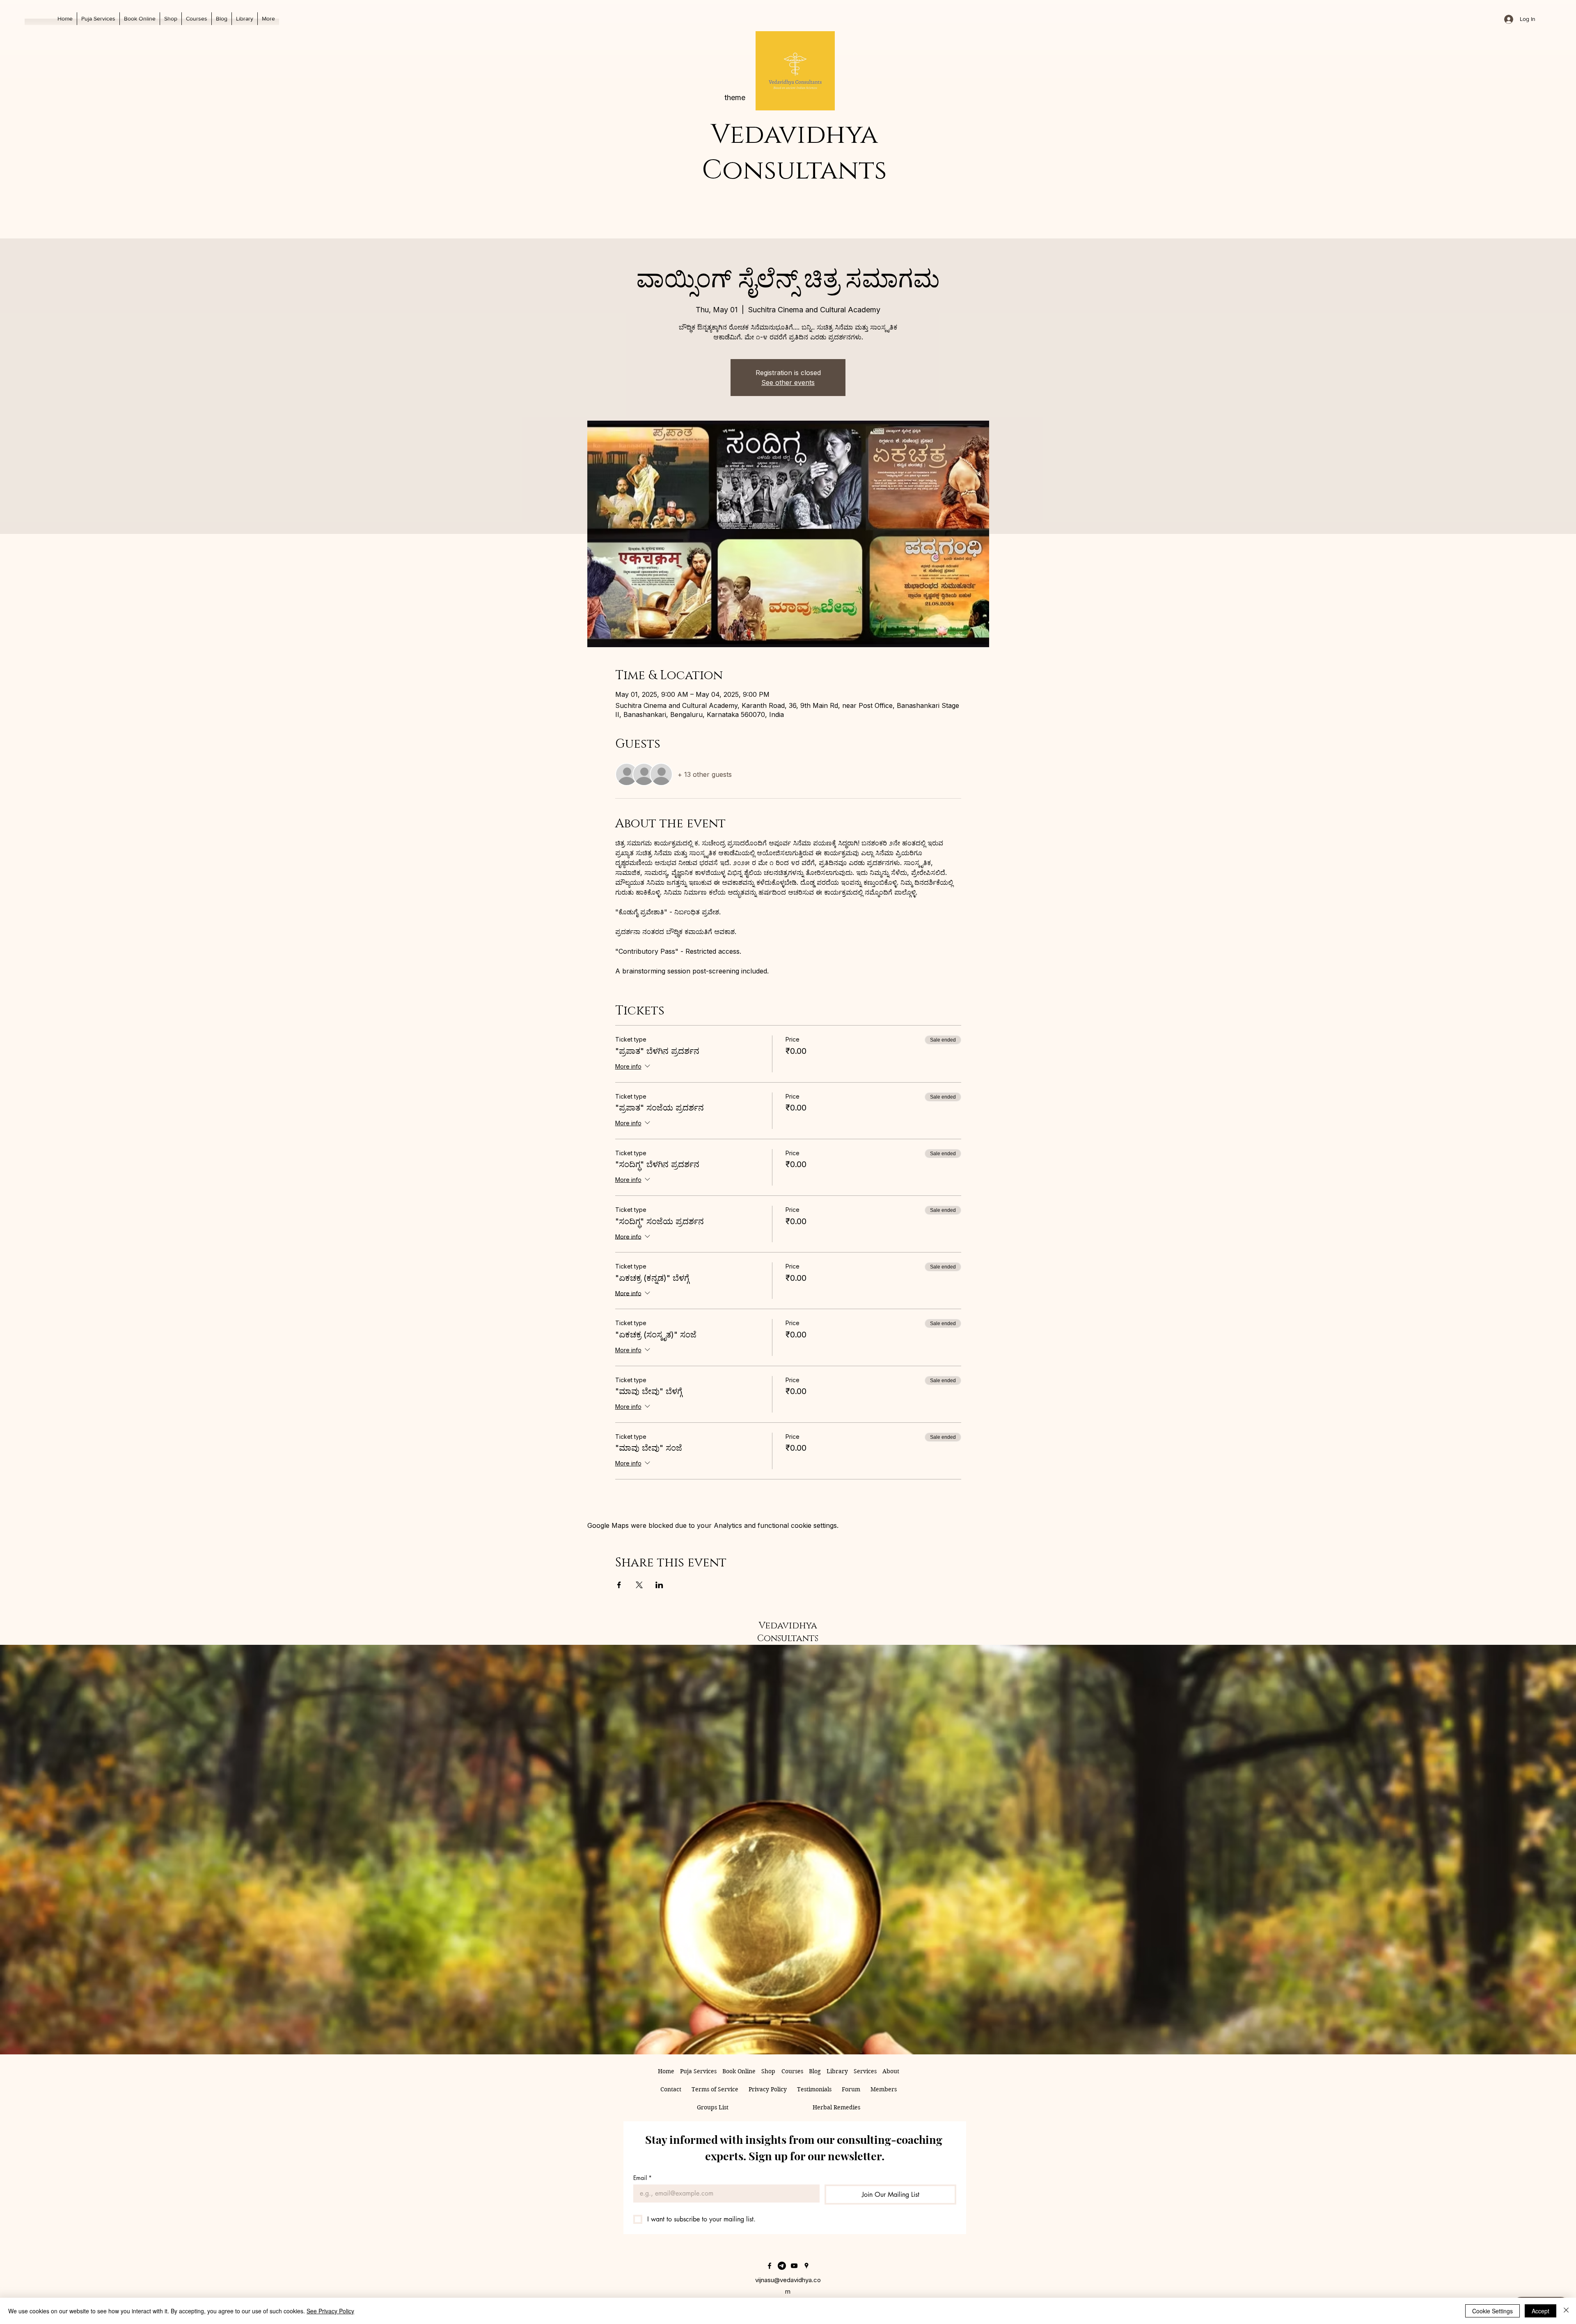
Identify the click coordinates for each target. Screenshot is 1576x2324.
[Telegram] (782, 2266)
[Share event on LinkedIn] (659, 1585)
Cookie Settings (1492, 2311)
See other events (788, 382)
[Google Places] (806, 2266)
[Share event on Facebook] (619, 1585)
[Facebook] (770, 2266)
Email (643, 2178)
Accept (1540, 2311)
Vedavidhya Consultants (794, 153)
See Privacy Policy (330, 2311)
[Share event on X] (639, 1585)
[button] (245, 19)
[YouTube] (794, 2266)
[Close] (1566, 2311)
